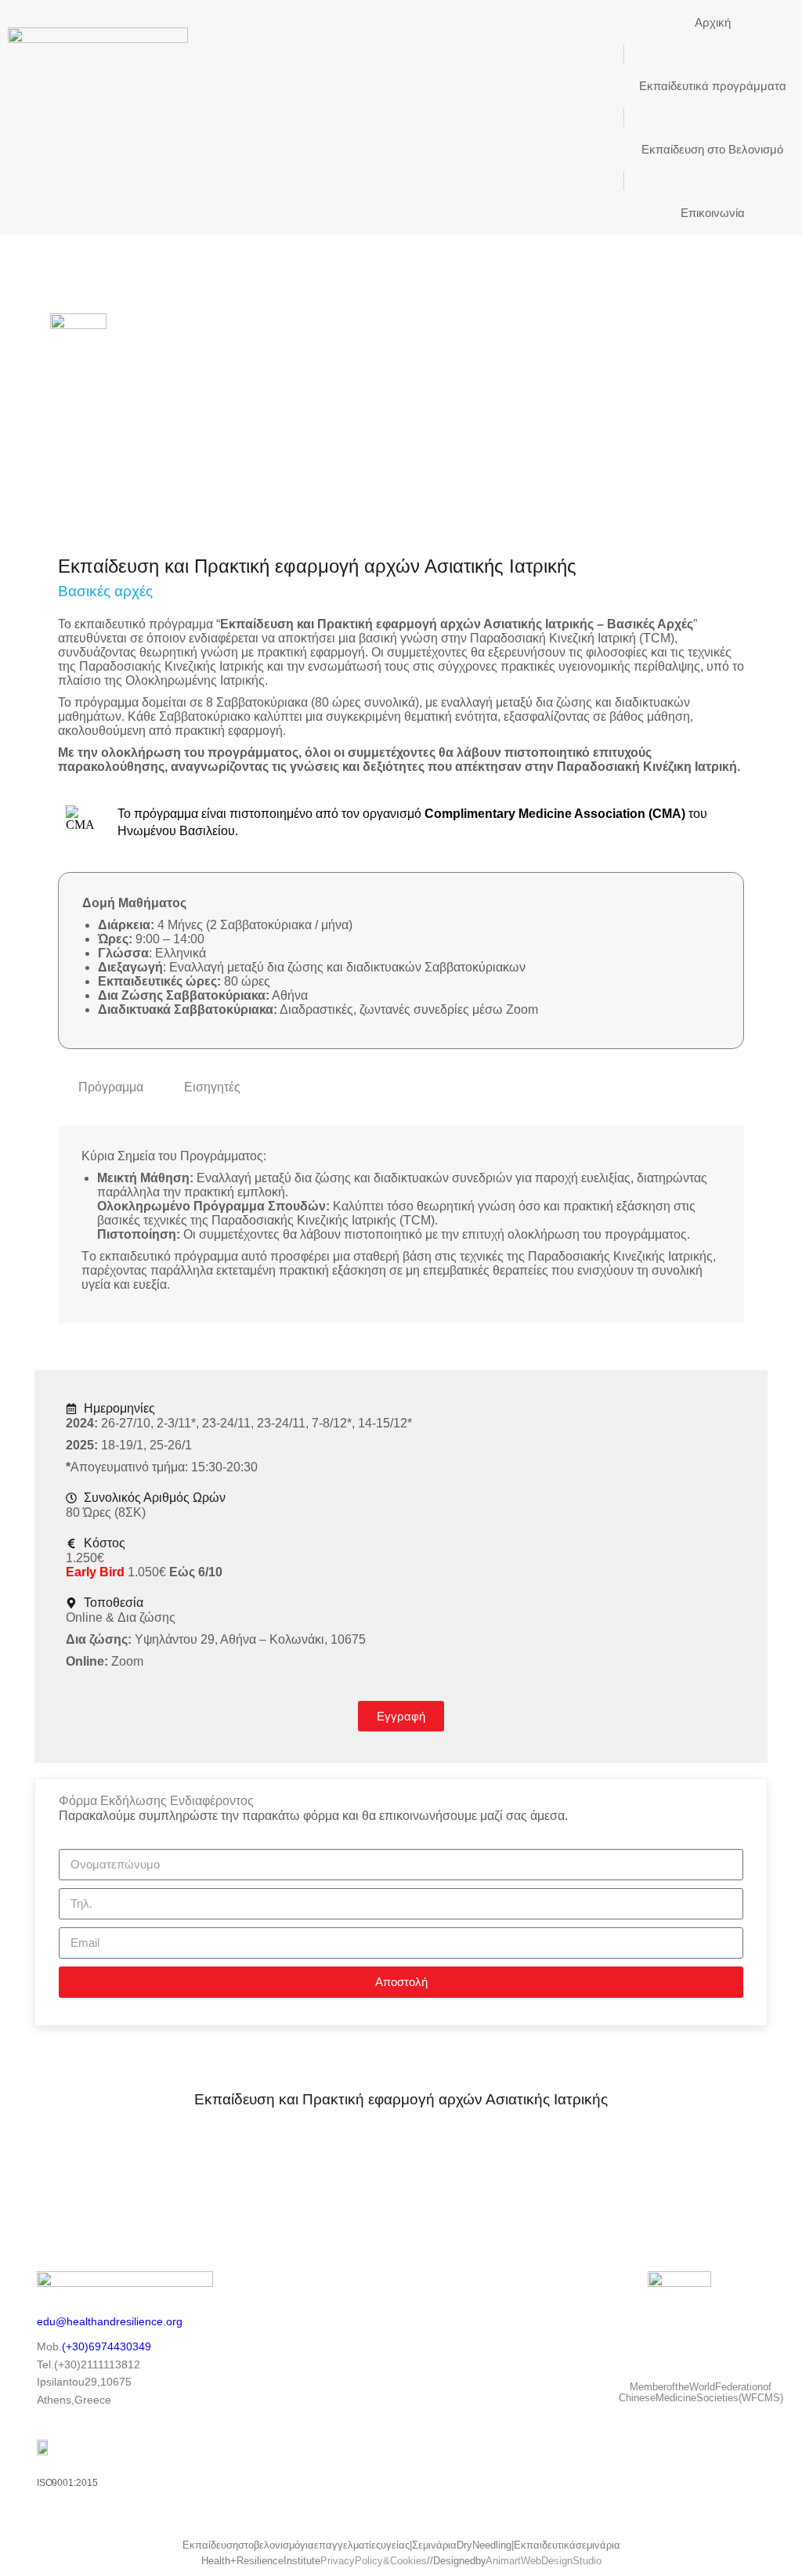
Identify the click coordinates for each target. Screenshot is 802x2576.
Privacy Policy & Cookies (374, 2561)
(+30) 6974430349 (107, 2346)
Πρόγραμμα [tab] (111, 1087)
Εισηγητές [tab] (212, 1087)
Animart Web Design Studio (544, 2561)
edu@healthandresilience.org (110, 2321)
